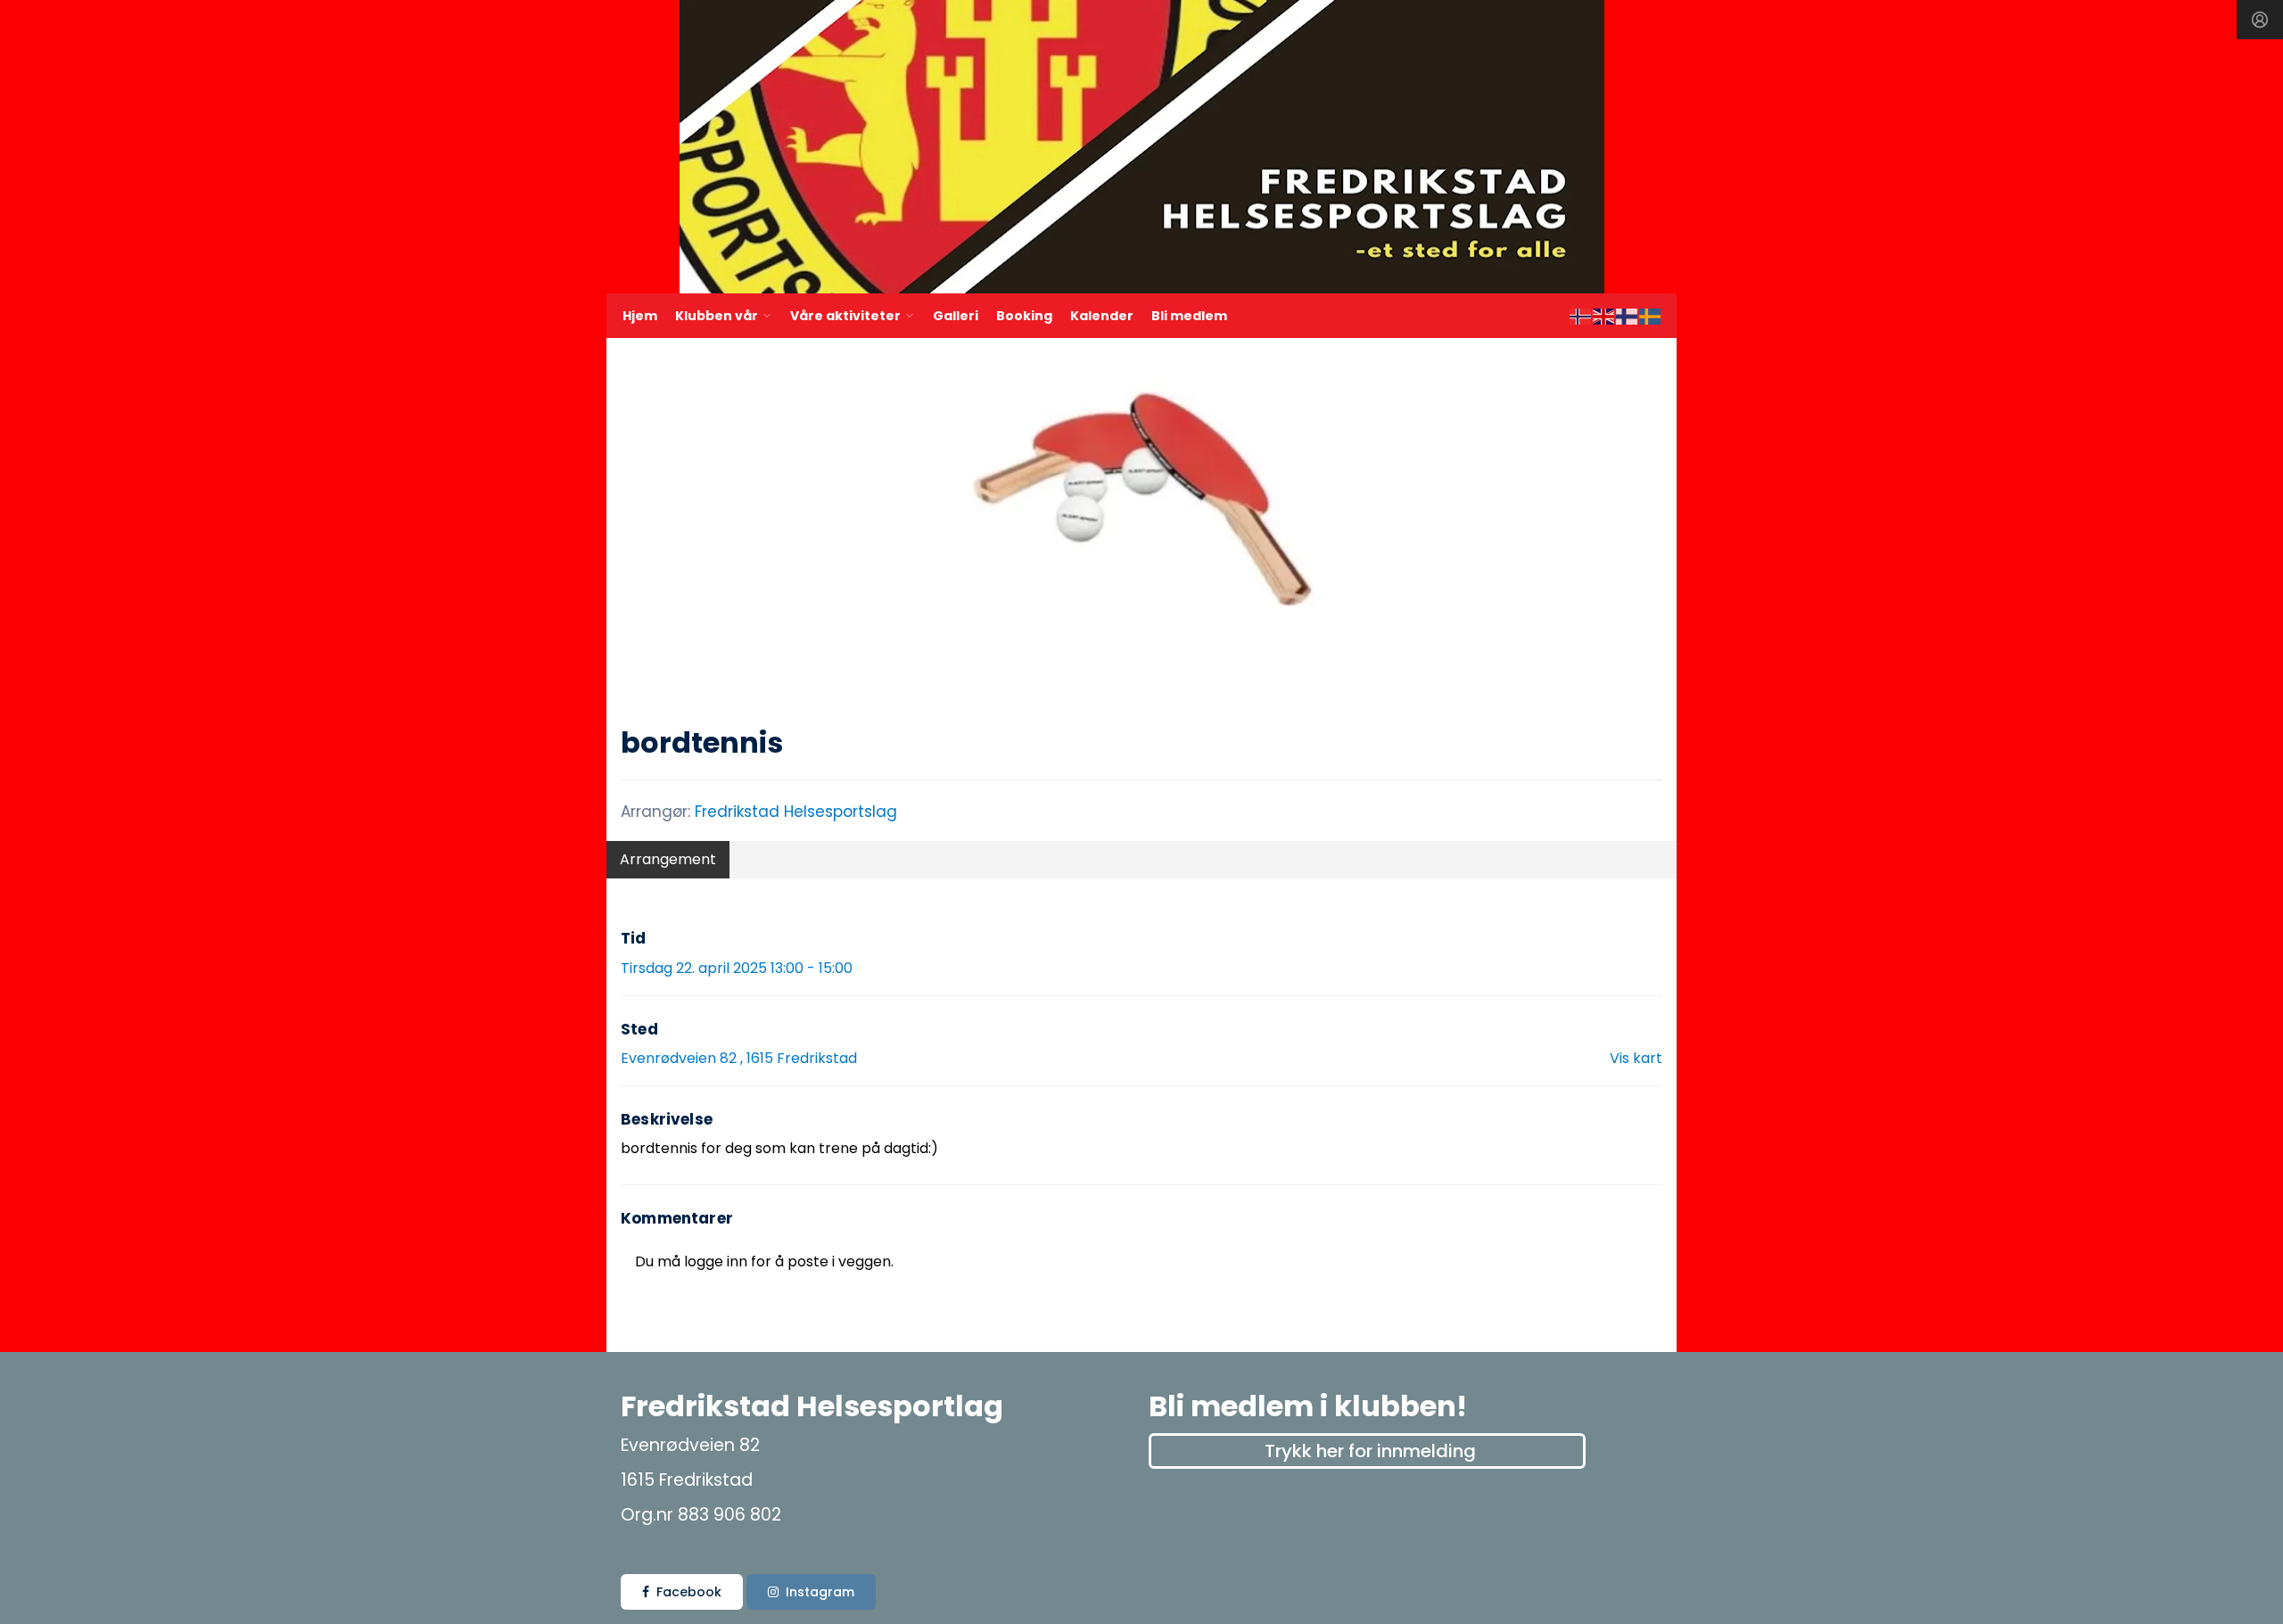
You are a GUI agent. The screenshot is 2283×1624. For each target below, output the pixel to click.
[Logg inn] (2260, 20)
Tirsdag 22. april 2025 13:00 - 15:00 (737, 968)
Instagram (820, 1592)
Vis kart (1636, 1058)
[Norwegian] (1581, 315)
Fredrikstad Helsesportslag (796, 812)
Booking (1024, 316)
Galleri (956, 316)
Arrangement (668, 859)
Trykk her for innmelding (1370, 1451)
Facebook (689, 1592)
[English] (1604, 315)
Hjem (640, 316)
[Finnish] (1628, 315)
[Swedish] (1651, 315)
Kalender (1102, 316)
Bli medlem (1189, 316)
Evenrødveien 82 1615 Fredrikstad (739, 1058)
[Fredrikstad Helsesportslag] (1142, 147)
